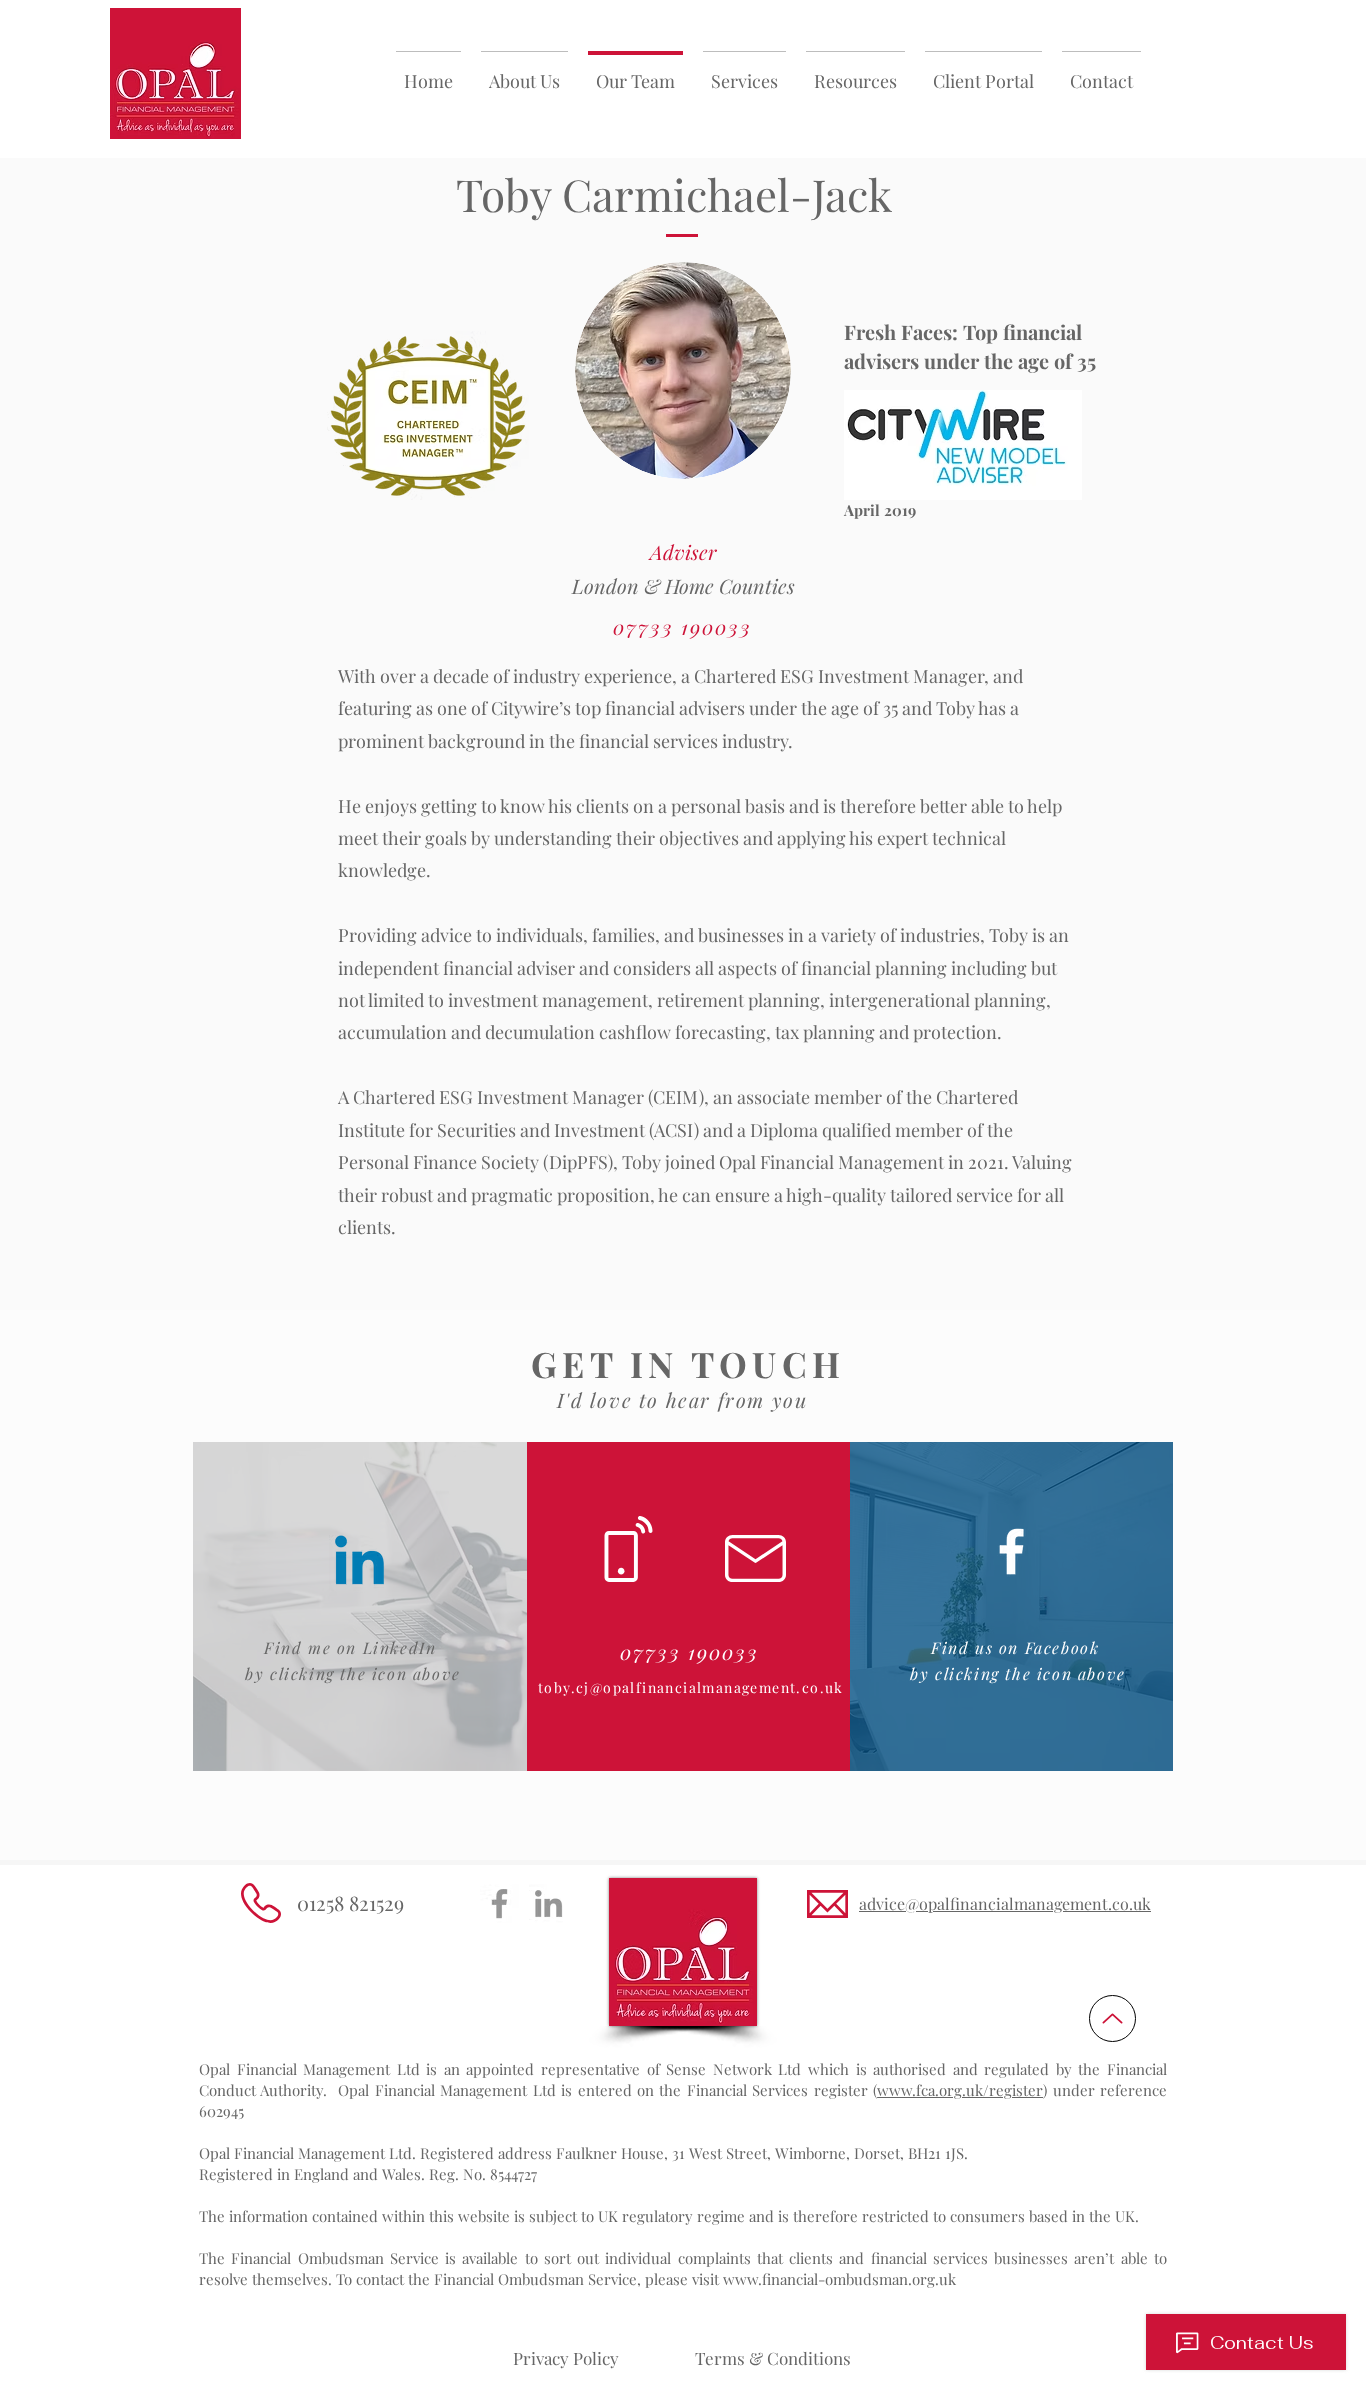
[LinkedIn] (548, 1903)
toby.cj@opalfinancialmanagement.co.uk (691, 1687)
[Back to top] (1112, 2018)
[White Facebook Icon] (1011, 1551)
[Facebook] (499, 1903)
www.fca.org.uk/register (960, 2090)
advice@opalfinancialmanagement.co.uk (1005, 1903)
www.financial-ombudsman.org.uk (839, 2279)
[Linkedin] (359, 1565)
